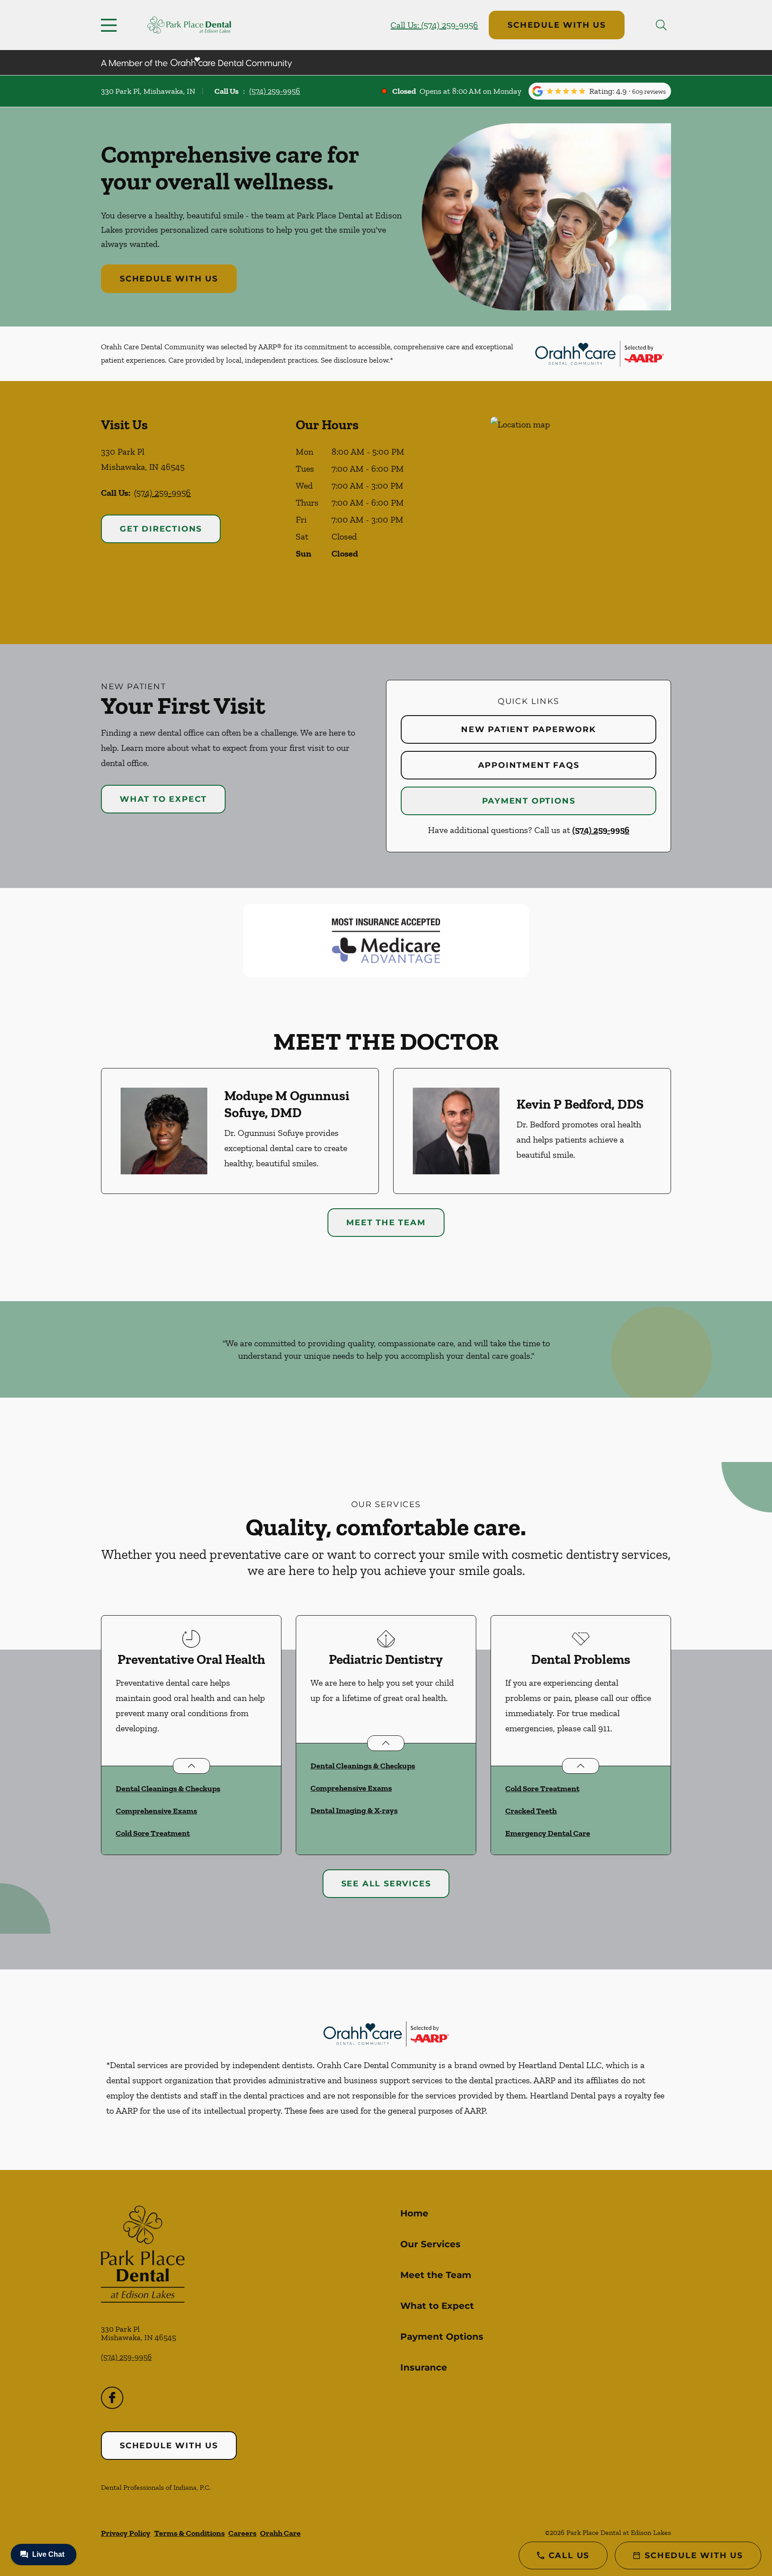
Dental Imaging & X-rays (354, 1810)
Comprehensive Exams (156, 1811)
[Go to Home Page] (189, 25)
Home (414, 2213)
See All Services (386, 1884)
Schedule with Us (557, 25)
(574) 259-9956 (275, 91)
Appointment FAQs (529, 765)
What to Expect (163, 799)
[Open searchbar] (661, 25)
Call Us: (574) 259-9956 (434, 25)
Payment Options (529, 801)
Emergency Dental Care (548, 1833)
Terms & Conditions (189, 2533)
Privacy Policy (126, 2533)
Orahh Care (280, 2533)
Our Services (430, 2244)
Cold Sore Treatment (153, 1833)
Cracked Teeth (531, 1811)
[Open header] (111, 25)
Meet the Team (386, 1223)
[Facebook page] (112, 2398)
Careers (242, 2533)
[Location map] (581, 513)
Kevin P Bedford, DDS (580, 1104)
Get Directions (161, 529)
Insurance (424, 2367)
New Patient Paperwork (529, 729)
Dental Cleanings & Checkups (168, 1789)
